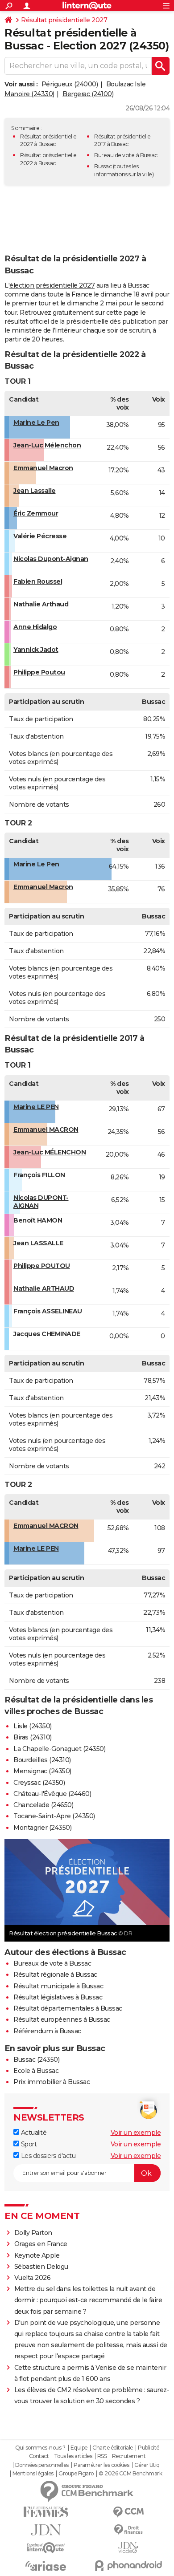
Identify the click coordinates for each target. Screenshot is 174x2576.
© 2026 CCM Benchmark (130, 2474)
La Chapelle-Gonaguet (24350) (59, 1749)
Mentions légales (33, 2474)
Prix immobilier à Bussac (52, 2082)
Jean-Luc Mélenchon (47, 445)
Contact (39, 2456)
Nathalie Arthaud (41, 604)
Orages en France (41, 2244)
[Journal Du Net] (46, 2530)
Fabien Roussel (38, 581)
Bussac (103, 166)
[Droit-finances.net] (128, 2530)
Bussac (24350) (36, 2060)
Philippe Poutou (39, 672)
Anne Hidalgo (35, 627)
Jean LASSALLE (38, 1243)
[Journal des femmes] (46, 2512)
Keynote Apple (37, 2255)
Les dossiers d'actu (47, 2156)
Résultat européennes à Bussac (62, 2019)
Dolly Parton (33, 2233)
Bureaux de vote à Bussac (52, 1963)
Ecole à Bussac (36, 2071)
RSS (102, 2456)
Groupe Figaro (76, 2474)
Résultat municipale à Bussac (58, 1986)
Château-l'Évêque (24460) (52, 1794)
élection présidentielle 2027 (52, 285)
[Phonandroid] (128, 2566)
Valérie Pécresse (40, 536)
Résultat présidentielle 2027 (64, 20)
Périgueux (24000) (70, 84)
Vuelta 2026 (33, 2278)
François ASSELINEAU (48, 1311)
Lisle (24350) (33, 1726)
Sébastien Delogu (41, 2267)
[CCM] (128, 2512)
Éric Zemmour (36, 513)
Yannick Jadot (36, 650)
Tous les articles (73, 2456)
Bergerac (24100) (88, 94)
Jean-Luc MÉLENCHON (50, 1152)
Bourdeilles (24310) (42, 1760)
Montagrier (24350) (42, 1828)
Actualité (33, 2133)
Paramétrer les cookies (101, 2465)
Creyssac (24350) (39, 1783)
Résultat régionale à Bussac (55, 1975)
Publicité (149, 2448)
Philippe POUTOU (42, 1266)
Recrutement (129, 2456)
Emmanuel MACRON (46, 1130)
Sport (28, 2144)
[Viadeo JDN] (128, 2548)
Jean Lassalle (35, 491)
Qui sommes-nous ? (40, 2448)
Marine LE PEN (36, 1107)
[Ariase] (46, 2566)
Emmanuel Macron (43, 468)
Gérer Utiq (147, 2465)
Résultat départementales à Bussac (68, 2008)
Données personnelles (42, 2465)
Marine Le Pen (36, 423)
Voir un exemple (136, 2133)
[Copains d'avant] (46, 2548)
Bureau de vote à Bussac (126, 155)
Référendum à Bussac (47, 2031)
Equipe (79, 2448)
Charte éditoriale (113, 2448)
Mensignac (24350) (42, 1771)
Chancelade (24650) (43, 1805)
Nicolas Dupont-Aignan (51, 559)
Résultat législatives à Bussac (58, 1997)
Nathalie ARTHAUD (44, 1288)
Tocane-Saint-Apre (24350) (54, 1816)
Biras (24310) (33, 1737)
